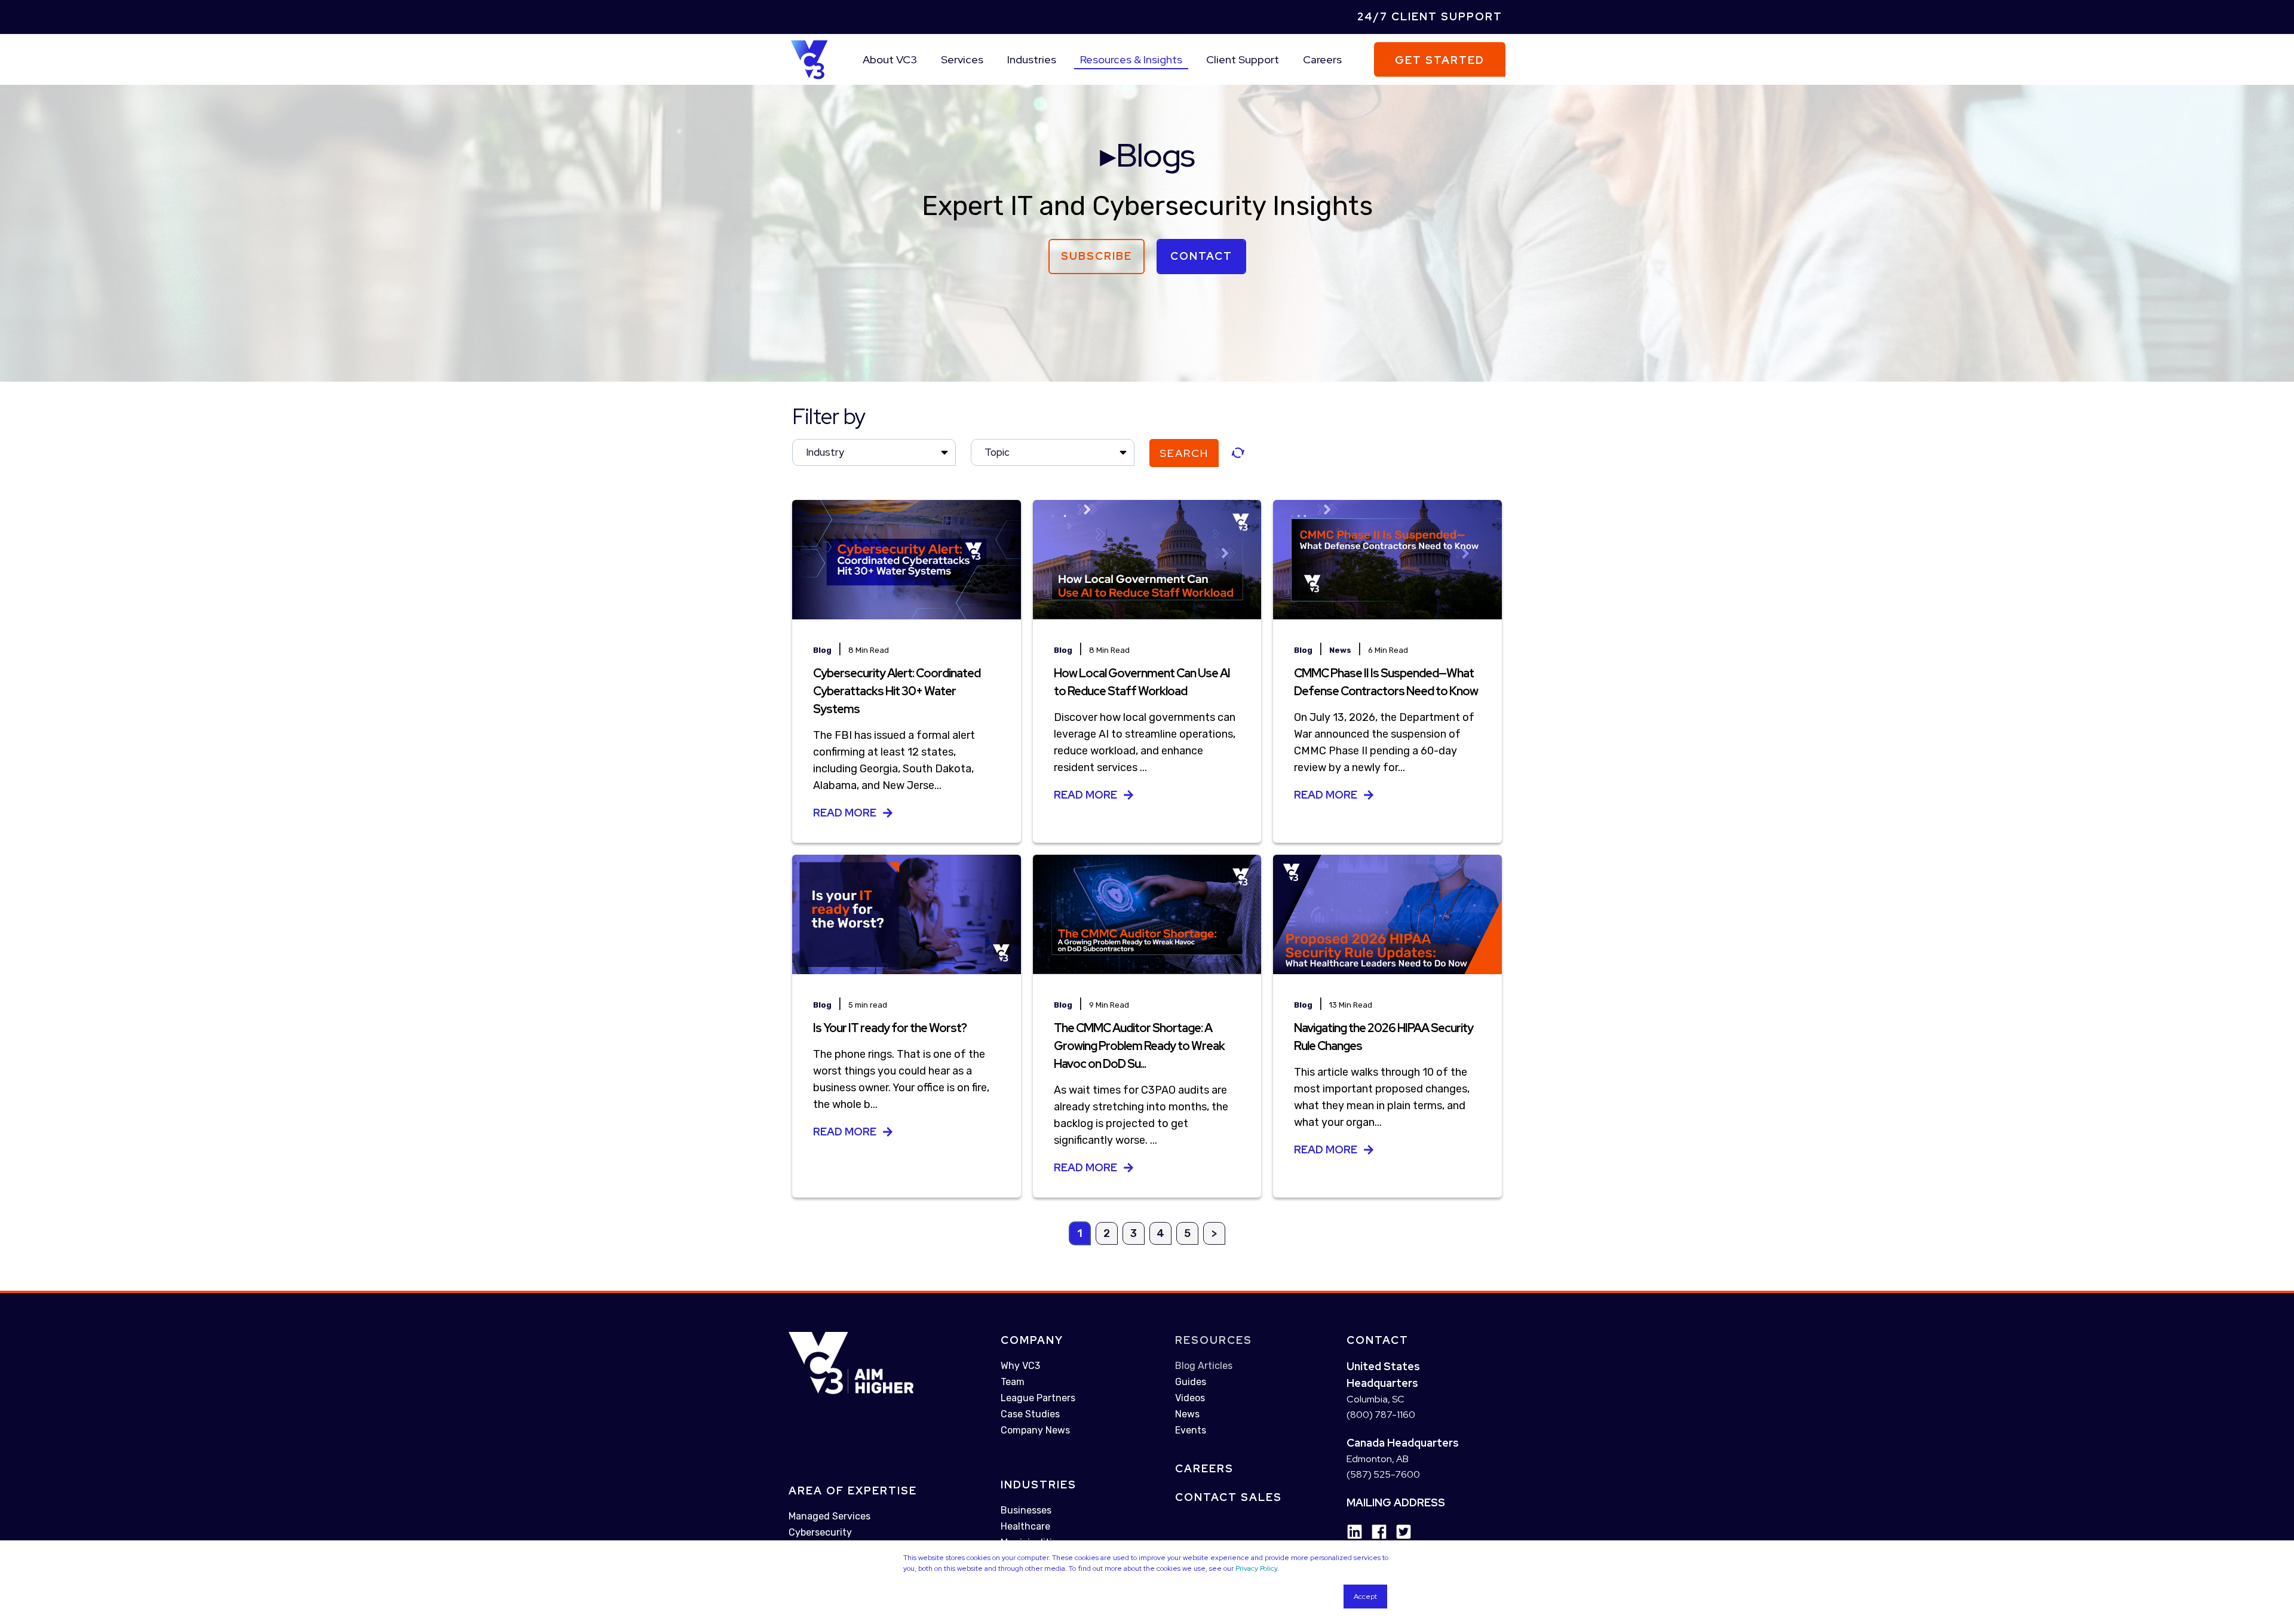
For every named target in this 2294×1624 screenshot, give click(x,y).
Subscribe (1097, 256)
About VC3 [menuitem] (890, 59)
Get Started (1440, 59)
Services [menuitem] (962, 59)
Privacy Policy (1256, 1568)
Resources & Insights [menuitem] (1131, 59)
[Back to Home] (809, 59)
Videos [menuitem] (1190, 1398)
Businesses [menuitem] (1026, 1510)
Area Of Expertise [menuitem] (853, 1491)
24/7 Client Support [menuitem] (1430, 16)
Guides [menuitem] (1191, 1382)
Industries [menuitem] (1032, 59)
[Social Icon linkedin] (1355, 1532)
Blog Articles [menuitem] (1204, 1366)
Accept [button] (1365, 1597)
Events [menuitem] (1191, 1430)
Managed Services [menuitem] (829, 1516)
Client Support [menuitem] (1243, 59)
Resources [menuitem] (1214, 1340)
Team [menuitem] (1013, 1382)
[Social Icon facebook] (1375, 1532)
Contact (1201, 256)
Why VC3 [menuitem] (1020, 1366)
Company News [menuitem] (1035, 1430)
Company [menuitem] (1032, 1340)
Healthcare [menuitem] (1025, 1526)
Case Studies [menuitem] (1030, 1414)
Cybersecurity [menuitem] (820, 1532)
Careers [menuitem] (1322, 59)
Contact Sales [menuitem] (1229, 1497)
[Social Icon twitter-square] (1399, 1532)
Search (1184, 453)
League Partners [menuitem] (1038, 1398)
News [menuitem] (1187, 1414)
